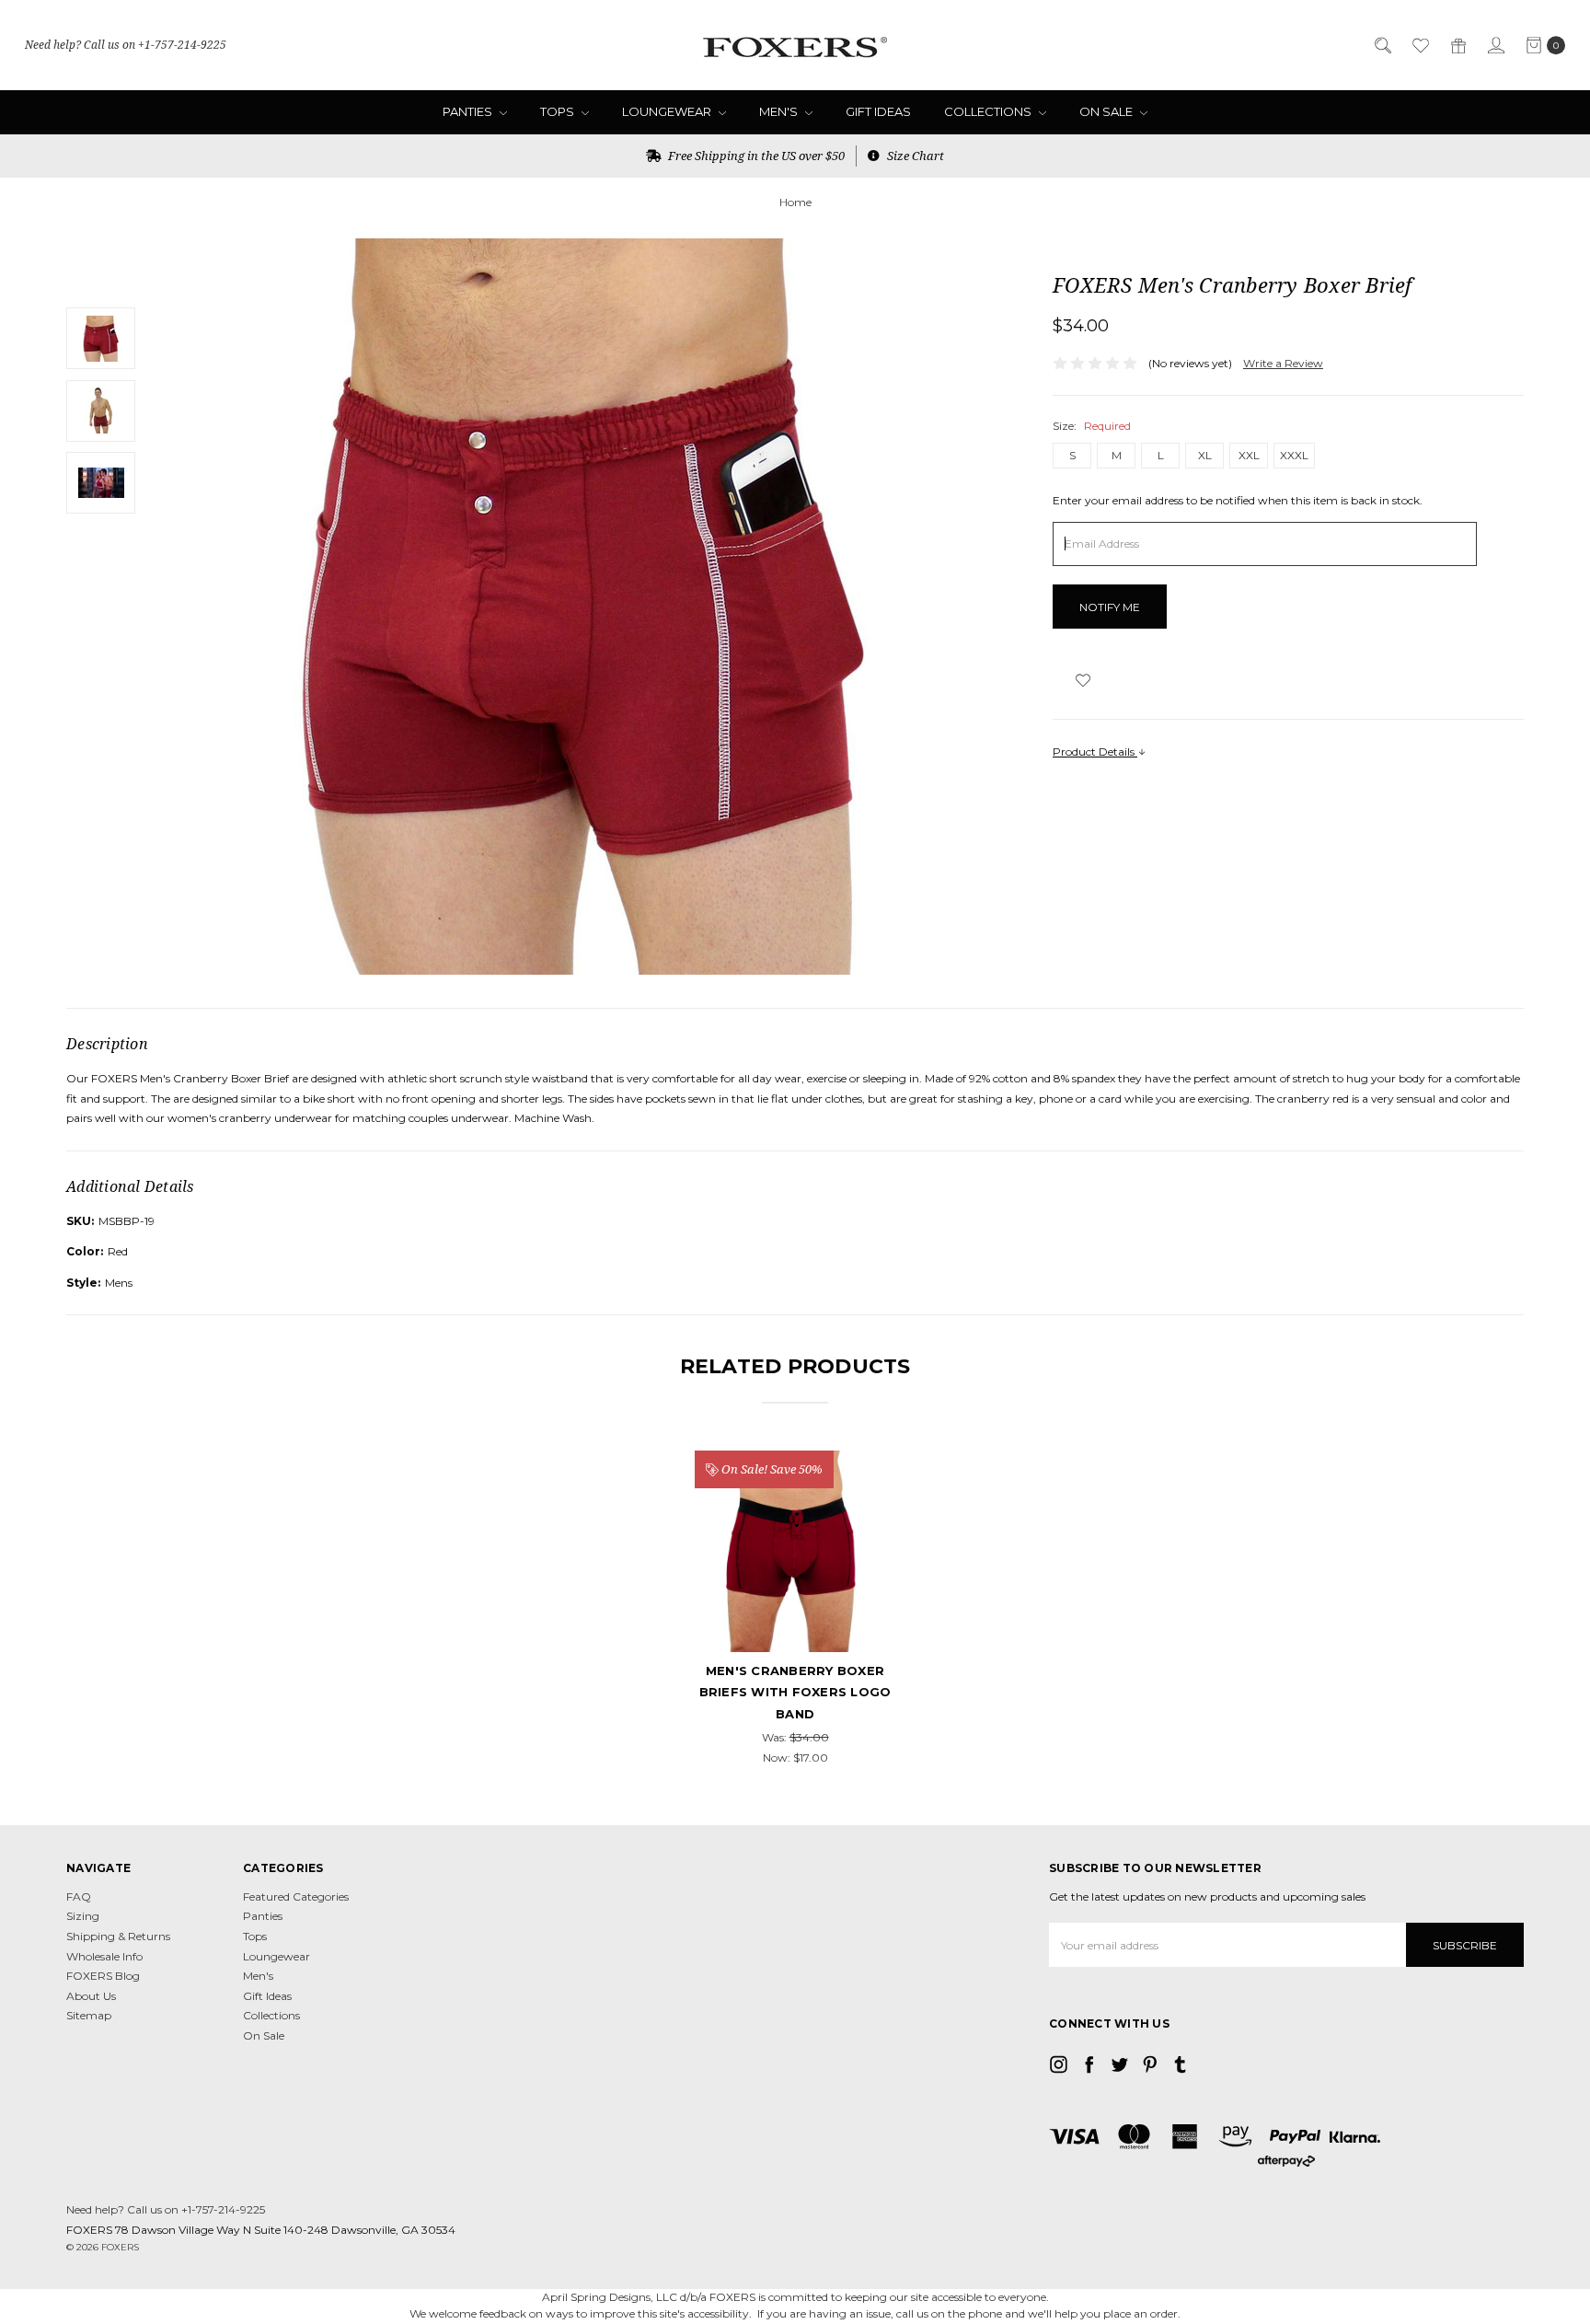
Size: (1092, 426)
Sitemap (89, 2015)
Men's (780, 111)
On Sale (1107, 111)
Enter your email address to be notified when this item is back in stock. (1238, 500)
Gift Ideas (878, 111)
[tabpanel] (795, 1609)
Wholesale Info (104, 1956)
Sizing (83, 1916)
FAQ (79, 1896)
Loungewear (668, 111)
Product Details (1095, 752)
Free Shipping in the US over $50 (755, 156)
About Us (91, 1996)
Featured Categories (296, 1896)
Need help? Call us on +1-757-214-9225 (126, 45)
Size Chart (914, 156)
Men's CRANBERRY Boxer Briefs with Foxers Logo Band (795, 1692)
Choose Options (795, 1571)
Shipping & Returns (118, 1936)
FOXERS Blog (103, 1976)
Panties (469, 111)
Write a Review (1283, 363)
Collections (989, 111)
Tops (559, 111)
